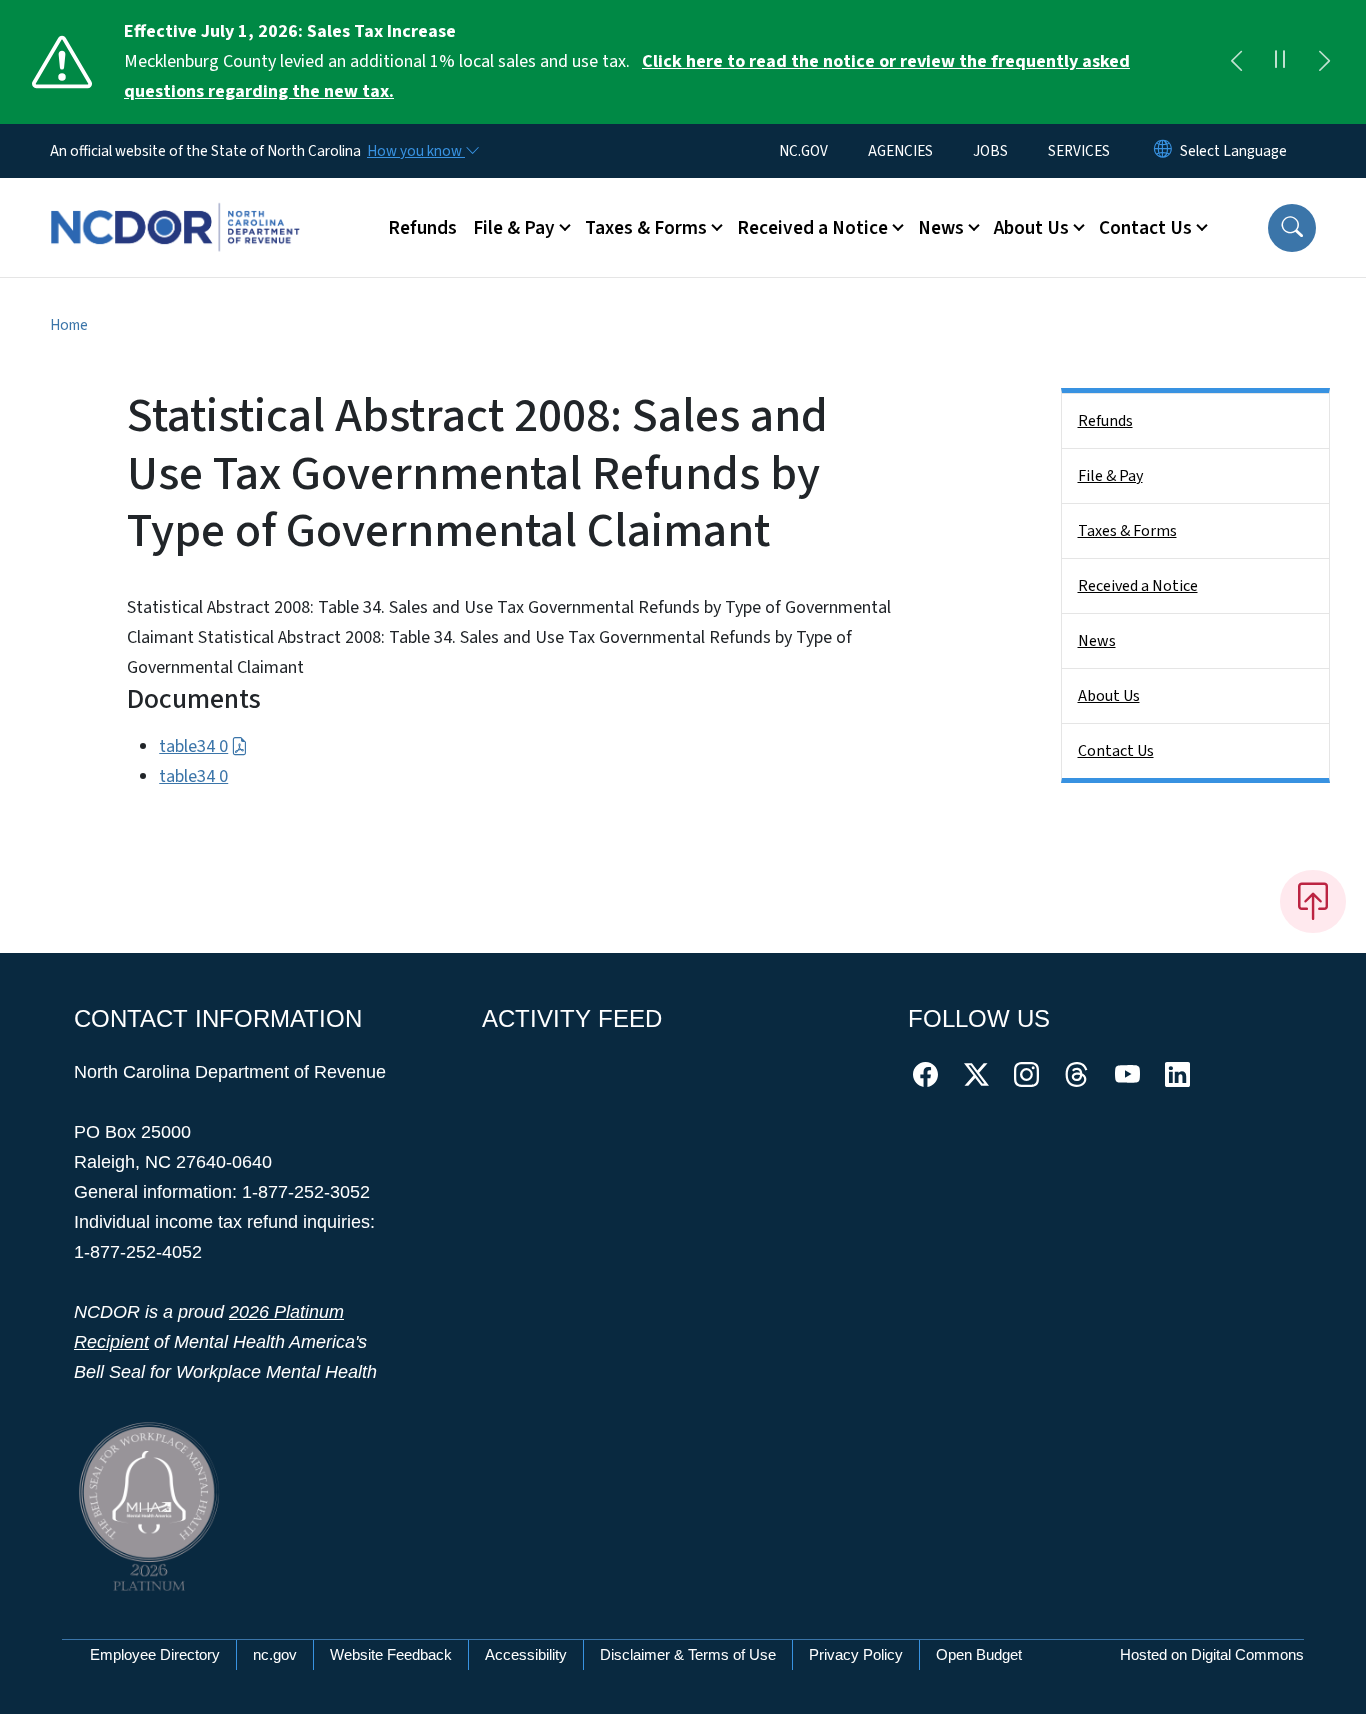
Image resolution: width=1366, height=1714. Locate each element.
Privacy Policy (856, 1654)
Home (69, 325)
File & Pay (1110, 476)
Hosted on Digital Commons (1212, 1654)
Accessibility (526, 1654)
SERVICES (1079, 151)
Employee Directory (155, 1654)
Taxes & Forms (1127, 531)
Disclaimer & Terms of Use (688, 1654)
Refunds (422, 228)
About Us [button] (1031, 228)
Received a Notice (1138, 586)
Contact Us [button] (1145, 228)
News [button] (941, 228)
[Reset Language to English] (1163, 151)
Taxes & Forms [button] (646, 228)
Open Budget (979, 1654)
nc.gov (275, 1654)
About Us (1109, 696)
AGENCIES (900, 151)
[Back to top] (1313, 901)
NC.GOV (803, 151)
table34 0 (193, 746)
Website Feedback (391, 1654)
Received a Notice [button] (812, 228)
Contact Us (1116, 751)
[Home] (175, 205)
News (1097, 641)
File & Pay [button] (514, 228)
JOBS (990, 151)
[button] (1292, 228)
